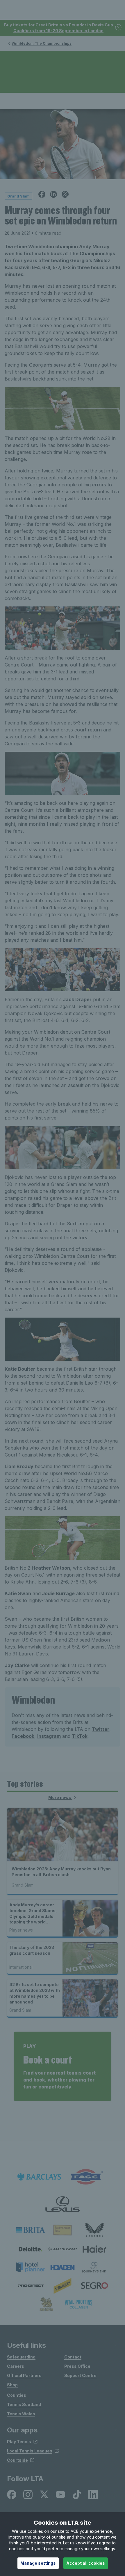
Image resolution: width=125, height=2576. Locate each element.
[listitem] (31, 2230)
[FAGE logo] (86, 2177)
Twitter (101, 1729)
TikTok (80, 1736)
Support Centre (80, 2375)
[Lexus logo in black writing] (63, 2204)
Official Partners (24, 2375)
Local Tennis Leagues (30, 2451)
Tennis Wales (21, 2414)
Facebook (23, 1736)
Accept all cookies (86, 2563)
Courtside (17, 2460)
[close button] (119, 28)
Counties (17, 2395)
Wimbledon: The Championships (42, 43)
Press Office (77, 2366)
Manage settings (38, 2563)
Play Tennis (19, 2442)
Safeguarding (21, 2357)
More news (60, 1797)
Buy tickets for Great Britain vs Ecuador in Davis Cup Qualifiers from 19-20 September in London (59, 28)
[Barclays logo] (39, 2177)
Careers (16, 2366)
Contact (73, 2357)
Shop (12, 2385)
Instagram (49, 1736)
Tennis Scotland (24, 2404)
